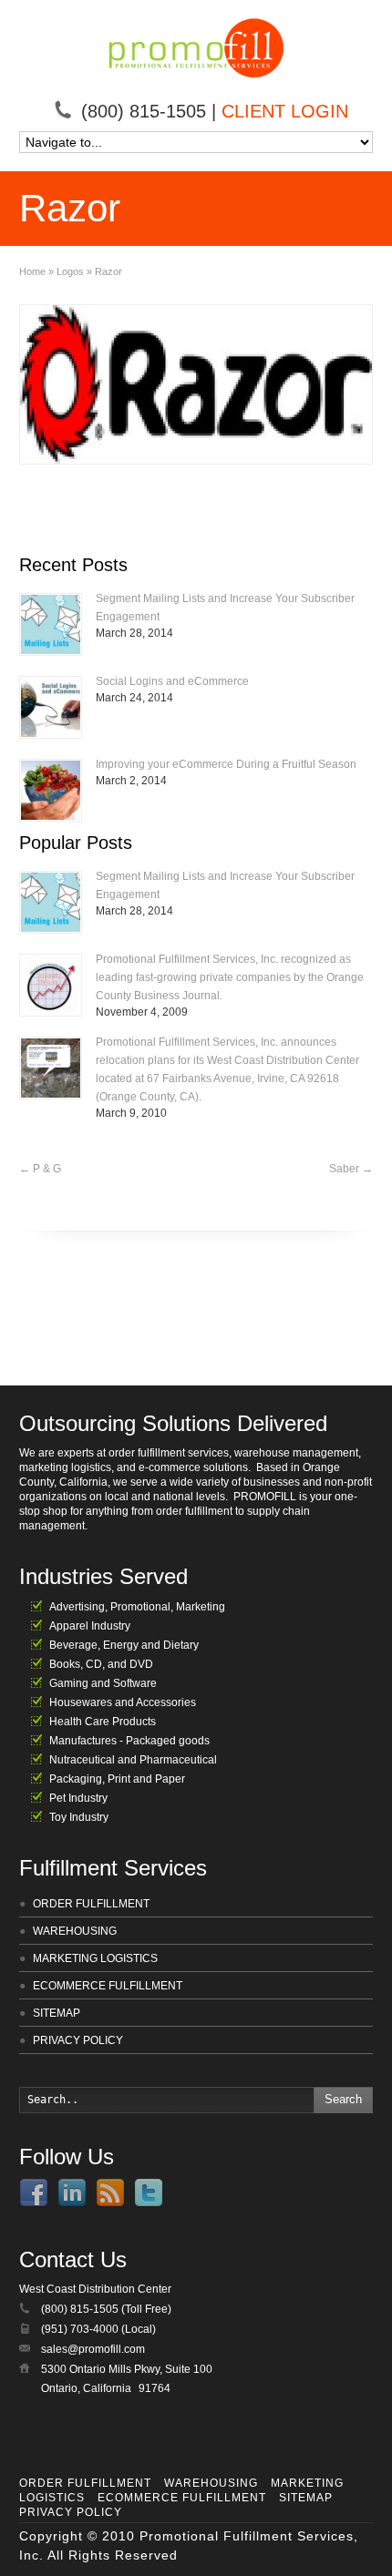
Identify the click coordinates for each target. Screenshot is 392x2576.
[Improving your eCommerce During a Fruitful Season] (51, 790)
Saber (351, 1169)
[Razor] (196, 384)
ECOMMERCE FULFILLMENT (108, 1986)
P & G (40, 1169)
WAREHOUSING (75, 1931)
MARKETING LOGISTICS (95, 1958)
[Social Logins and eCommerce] (51, 707)
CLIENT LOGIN (285, 111)
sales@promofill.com (93, 2349)
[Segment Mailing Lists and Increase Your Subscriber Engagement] (51, 624)
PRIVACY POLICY (78, 2040)
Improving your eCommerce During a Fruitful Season (226, 764)
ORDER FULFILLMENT (91, 1904)
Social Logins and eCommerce (172, 681)
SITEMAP (57, 2013)
